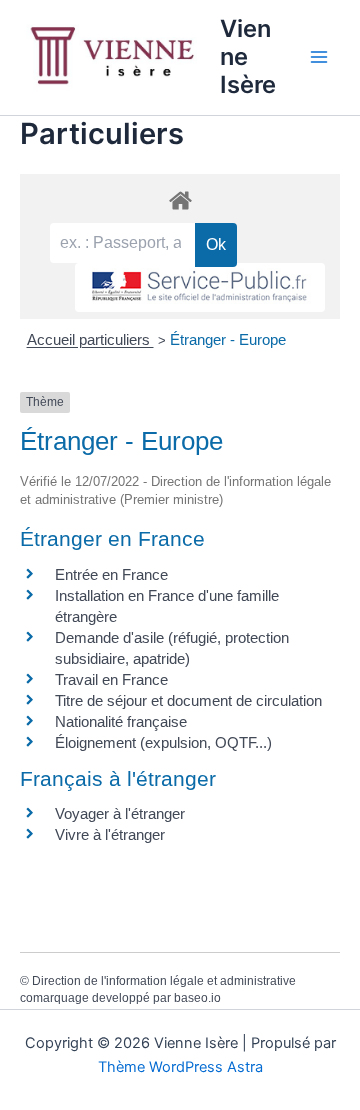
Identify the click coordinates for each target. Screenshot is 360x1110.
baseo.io (197, 998)
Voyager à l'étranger (120, 813)
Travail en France (111, 679)
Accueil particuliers (90, 339)
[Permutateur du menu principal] (319, 57)
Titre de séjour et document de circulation (188, 700)
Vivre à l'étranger (110, 834)
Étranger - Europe (228, 339)
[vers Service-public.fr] (200, 287)
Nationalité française (121, 721)
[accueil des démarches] (180, 199)
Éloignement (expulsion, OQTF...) (163, 742)
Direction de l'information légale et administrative (164, 981)
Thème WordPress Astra (180, 1067)
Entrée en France (111, 574)
